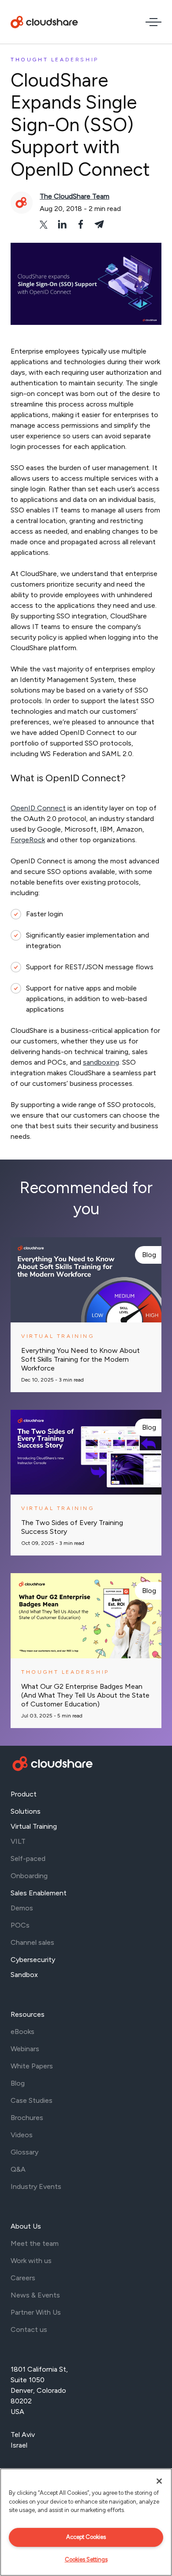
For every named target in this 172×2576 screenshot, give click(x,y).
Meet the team (35, 2243)
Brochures (27, 2118)
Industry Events (36, 2186)
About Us (26, 2226)
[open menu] (153, 22)
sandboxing (101, 1062)
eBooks (22, 2032)
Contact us (29, 2329)
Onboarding (29, 1876)
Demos (22, 1908)
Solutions (26, 1811)
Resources (28, 2014)
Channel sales (32, 1942)
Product (24, 1794)
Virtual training (58, 1336)
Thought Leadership (55, 60)
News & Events (35, 2295)
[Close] (159, 2481)
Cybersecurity (33, 1960)
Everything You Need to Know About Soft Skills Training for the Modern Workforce (80, 1359)
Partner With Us (36, 2312)
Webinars (25, 2049)
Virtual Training (34, 1826)
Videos (22, 2135)
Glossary (24, 2152)
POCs (20, 1925)
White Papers (32, 2066)
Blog (149, 1255)
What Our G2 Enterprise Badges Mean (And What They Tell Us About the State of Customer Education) (85, 1695)
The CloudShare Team (75, 196)
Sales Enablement (39, 1893)
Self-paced (28, 1859)
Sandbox (24, 1975)
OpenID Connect (38, 808)
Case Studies (32, 2100)
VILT (18, 1841)
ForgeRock (28, 840)
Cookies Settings (86, 2559)
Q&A (18, 2169)
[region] (86, 2522)
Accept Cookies (86, 2537)
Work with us (31, 2261)
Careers (23, 2278)
